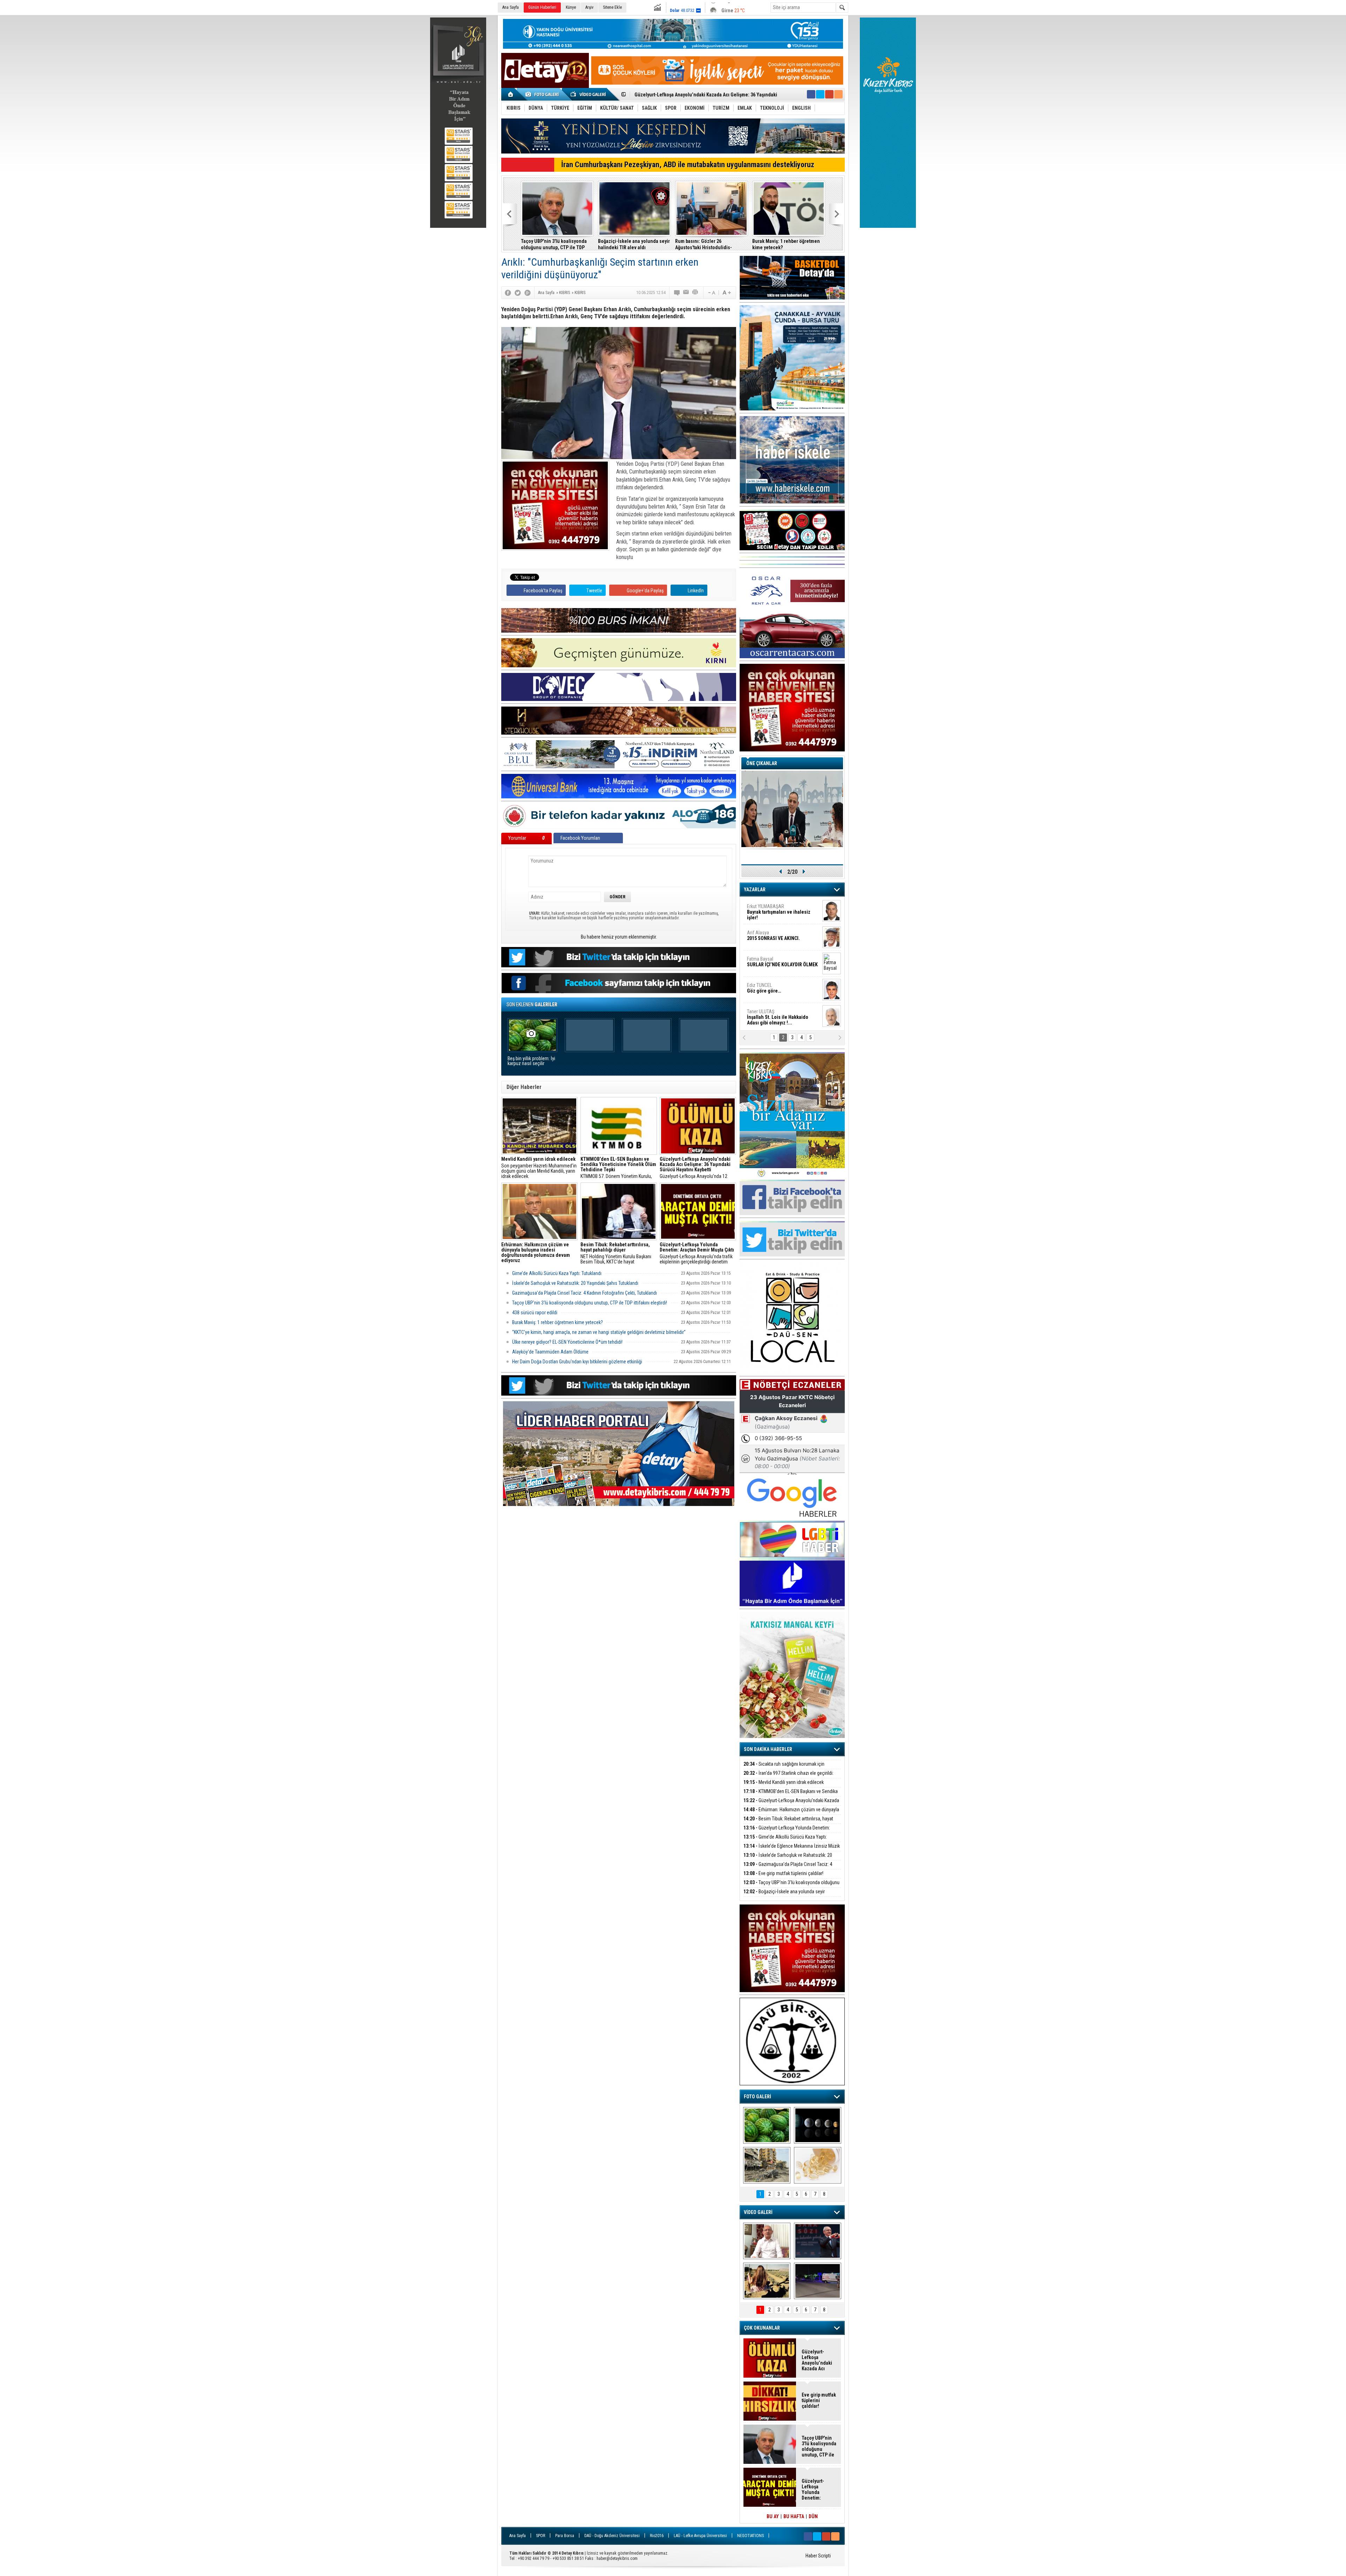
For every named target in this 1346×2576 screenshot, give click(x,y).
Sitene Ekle (612, 7)
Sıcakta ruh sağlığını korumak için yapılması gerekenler (784, 1768)
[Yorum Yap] (677, 293)
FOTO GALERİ (757, 2097)
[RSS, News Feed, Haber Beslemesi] (838, 94)
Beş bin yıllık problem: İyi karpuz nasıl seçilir (531, 1061)
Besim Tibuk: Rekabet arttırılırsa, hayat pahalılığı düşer (788, 1823)
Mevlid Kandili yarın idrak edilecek (784, 1782)
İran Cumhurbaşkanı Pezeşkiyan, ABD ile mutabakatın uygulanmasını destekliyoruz (688, 165)
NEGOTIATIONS (750, 2536)
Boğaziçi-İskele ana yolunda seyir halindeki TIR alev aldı (784, 1896)
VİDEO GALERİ (758, 2212)
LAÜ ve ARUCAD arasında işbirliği (710, 241)
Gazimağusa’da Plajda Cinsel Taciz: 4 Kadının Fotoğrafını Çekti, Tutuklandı (584, 1293)
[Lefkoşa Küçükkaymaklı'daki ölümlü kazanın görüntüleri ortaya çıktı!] (818, 2281)
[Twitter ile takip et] (820, 94)
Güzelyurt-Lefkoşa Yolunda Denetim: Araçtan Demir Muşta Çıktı (787, 1832)
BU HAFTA (794, 2516)
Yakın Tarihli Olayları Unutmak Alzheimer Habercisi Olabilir (784, 244)
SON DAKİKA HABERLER (768, 1749)
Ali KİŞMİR (765, 909)
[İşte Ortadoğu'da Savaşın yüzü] (767, 2165)
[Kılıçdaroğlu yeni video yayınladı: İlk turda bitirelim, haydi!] (818, 2241)
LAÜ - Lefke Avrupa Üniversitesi (700, 2536)
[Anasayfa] (511, 94)
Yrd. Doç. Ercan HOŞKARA (784, 965)
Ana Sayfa (511, 7)
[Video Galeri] (589, 94)
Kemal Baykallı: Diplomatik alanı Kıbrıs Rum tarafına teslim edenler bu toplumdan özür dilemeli (634, 244)
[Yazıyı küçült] (711, 293)
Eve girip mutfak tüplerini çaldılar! (783, 1873)
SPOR (541, 2536)
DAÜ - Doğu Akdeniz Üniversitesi (612, 2536)
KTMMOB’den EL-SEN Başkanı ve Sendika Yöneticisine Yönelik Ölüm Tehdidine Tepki (791, 1795)
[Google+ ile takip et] (829, 94)
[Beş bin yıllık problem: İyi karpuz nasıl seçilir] (767, 2125)
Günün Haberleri (542, 7)
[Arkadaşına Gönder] (686, 293)
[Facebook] (508, 293)
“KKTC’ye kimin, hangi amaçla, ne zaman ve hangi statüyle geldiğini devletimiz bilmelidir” (557, 244)
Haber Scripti (818, 2556)
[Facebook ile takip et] (811, 94)
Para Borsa (565, 2536)
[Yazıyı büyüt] (727, 293)
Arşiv (589, 7)
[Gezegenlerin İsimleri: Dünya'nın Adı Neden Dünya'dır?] (818, 2125)
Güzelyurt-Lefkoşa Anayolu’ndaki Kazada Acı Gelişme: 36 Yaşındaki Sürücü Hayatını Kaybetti (818, 2360)
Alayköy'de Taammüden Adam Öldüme (550, 1352)
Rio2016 (657, 2536)
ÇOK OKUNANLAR (762, 2328)
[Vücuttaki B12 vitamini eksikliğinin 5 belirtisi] (818, 2165)
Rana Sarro (776, 991)
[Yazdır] (695, 293)
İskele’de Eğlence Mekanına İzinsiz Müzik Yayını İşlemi (693, 92)
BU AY (773, 2516)
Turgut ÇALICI (770, 935)
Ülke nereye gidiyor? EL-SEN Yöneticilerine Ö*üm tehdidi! (567, 1342)
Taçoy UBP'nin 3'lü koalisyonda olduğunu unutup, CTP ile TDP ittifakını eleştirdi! (590, 1303)
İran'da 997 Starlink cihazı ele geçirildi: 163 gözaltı (788, 1777)
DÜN (813, 2516)
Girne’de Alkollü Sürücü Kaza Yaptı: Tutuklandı (557, 1273)
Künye (571, 7)
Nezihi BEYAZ (763, 1014)
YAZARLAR (755, 890)
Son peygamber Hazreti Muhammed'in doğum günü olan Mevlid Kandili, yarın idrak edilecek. (539, 1168)
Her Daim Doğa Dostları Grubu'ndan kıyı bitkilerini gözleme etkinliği (577, 1362)
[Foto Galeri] (543, 94)
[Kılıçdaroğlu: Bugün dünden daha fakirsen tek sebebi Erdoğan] (767, 2241)
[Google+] (528, 293)
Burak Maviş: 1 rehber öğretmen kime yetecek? (558, 1322)
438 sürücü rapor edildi (535, 1313)
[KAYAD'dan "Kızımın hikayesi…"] (767, 2281)
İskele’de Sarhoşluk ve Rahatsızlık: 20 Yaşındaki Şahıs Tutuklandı (575, 1283)
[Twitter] (518, 293)
